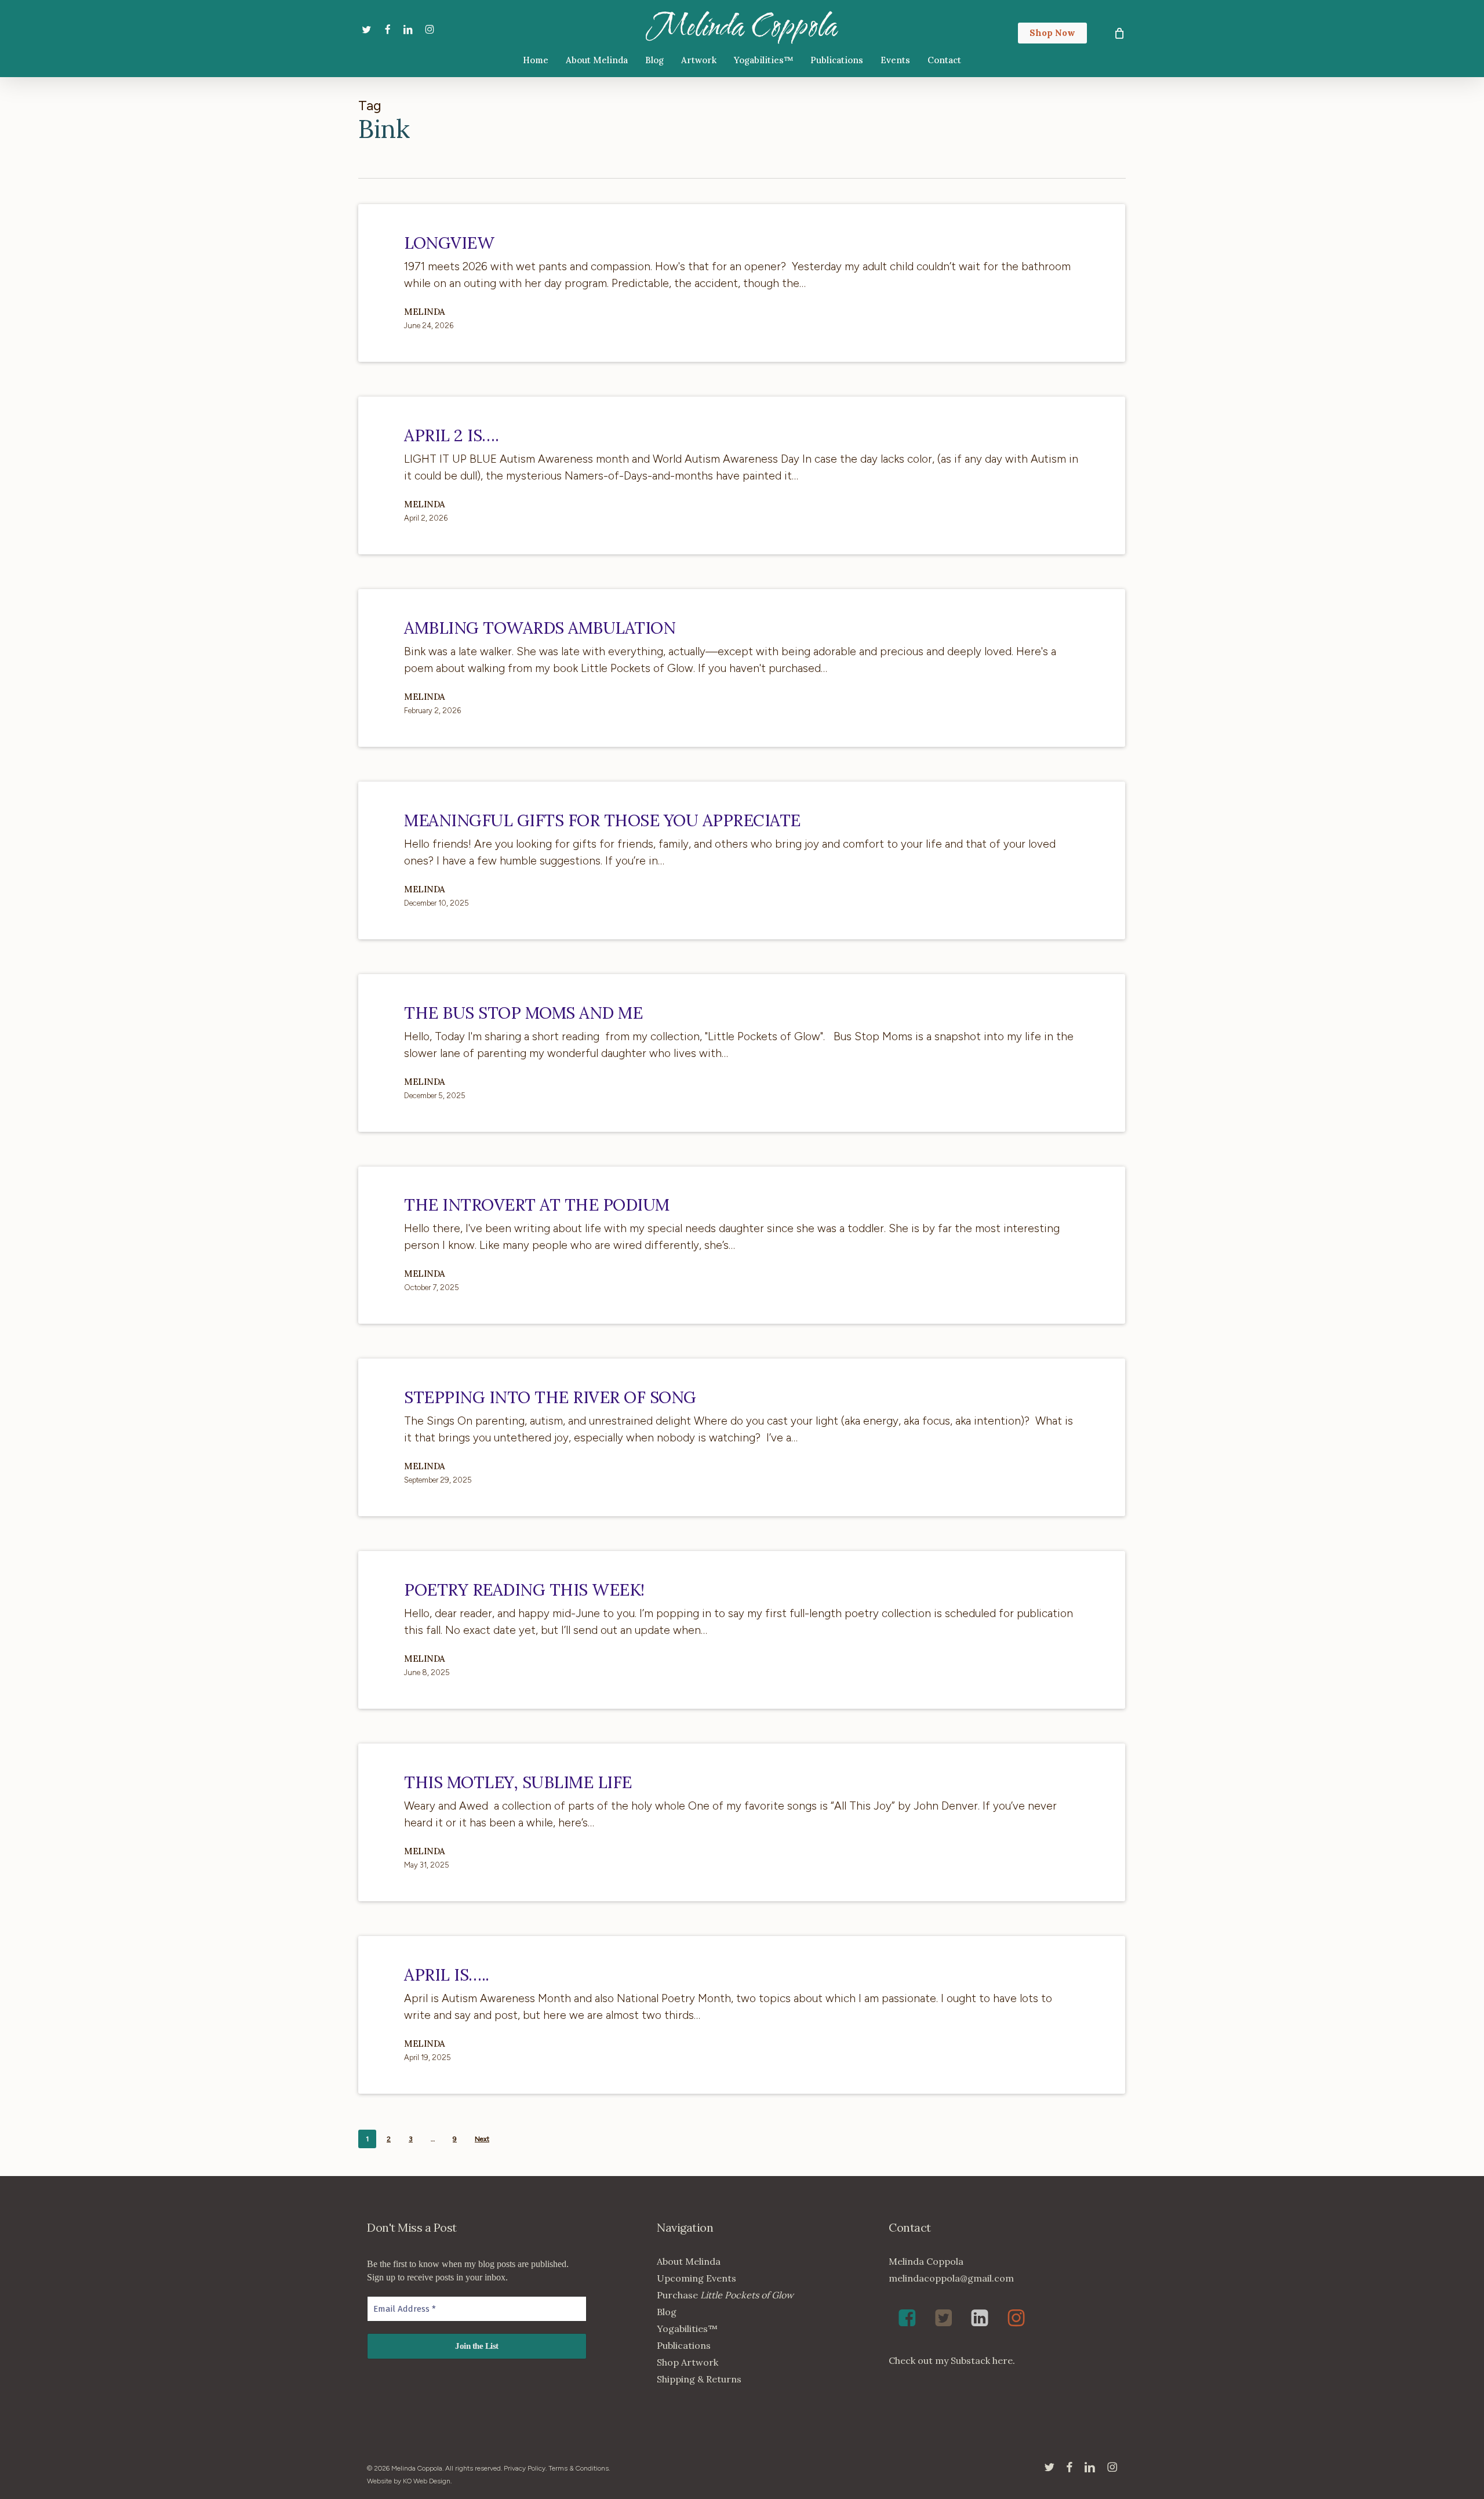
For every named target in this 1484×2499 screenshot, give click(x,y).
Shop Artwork (688, 2362)
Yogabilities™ (687, 2329)
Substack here (982, 2360)
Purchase (725, 2295)
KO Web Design (427, 2481)
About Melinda (689, 2261)
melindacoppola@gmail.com (951, 2278)
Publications (684, 2345)
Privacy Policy (525, 2468)
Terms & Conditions (579, 2468)
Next (482, 2139)
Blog (667, 2312)
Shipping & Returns (699, 2379)
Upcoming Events (696, 2278)
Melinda (425, 312)
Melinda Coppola (742, 27)
